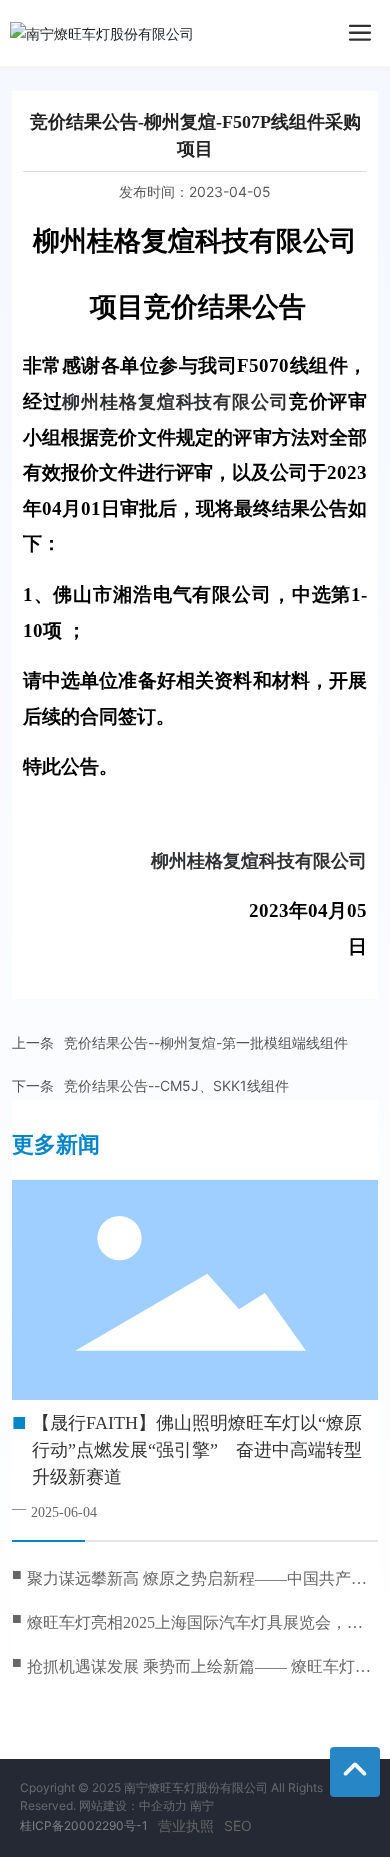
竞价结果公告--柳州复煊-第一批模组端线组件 (206, 1042)
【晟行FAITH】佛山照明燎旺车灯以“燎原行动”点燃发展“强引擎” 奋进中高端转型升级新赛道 (197, 1450)
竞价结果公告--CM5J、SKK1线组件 (176, 1085)
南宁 (202, 1805)
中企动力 (163, 1805)
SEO (238, 1825)
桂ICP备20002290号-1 (84, 1825)
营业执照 (186, 1825)
